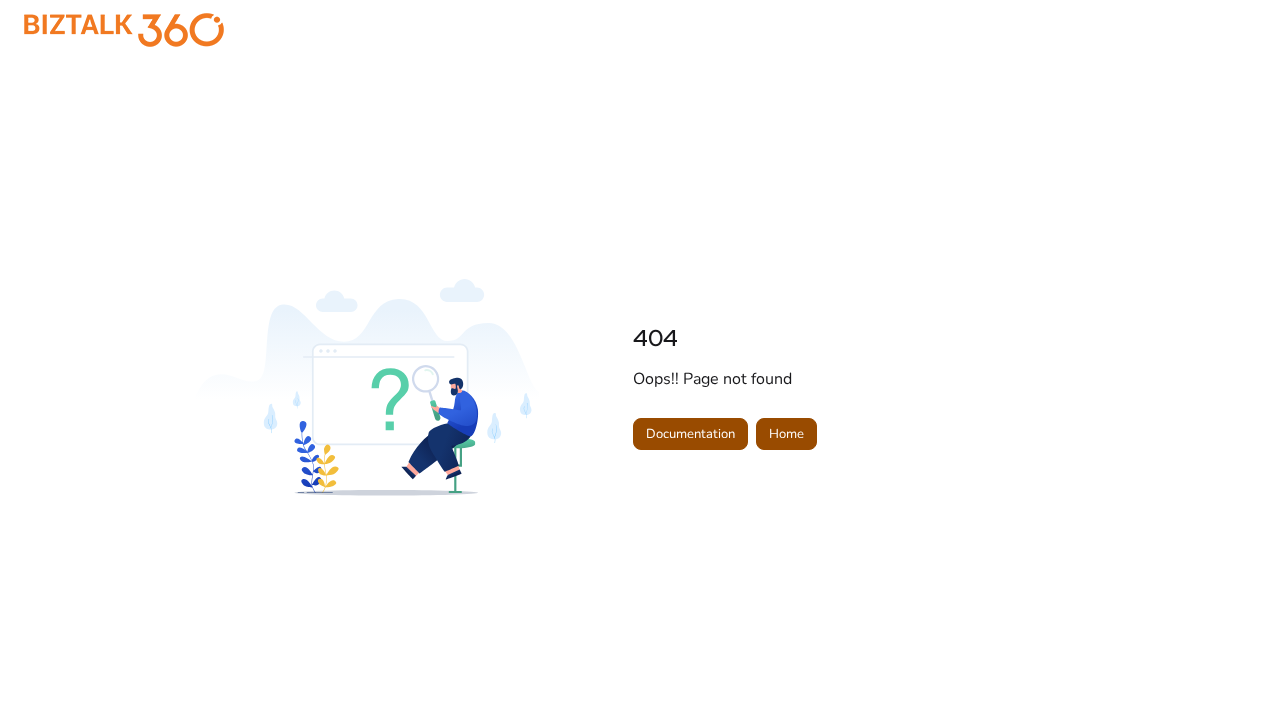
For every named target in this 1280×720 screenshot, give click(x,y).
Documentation (690, 434)
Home (786, 434)
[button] (1235, 670)
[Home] (124, 30)
